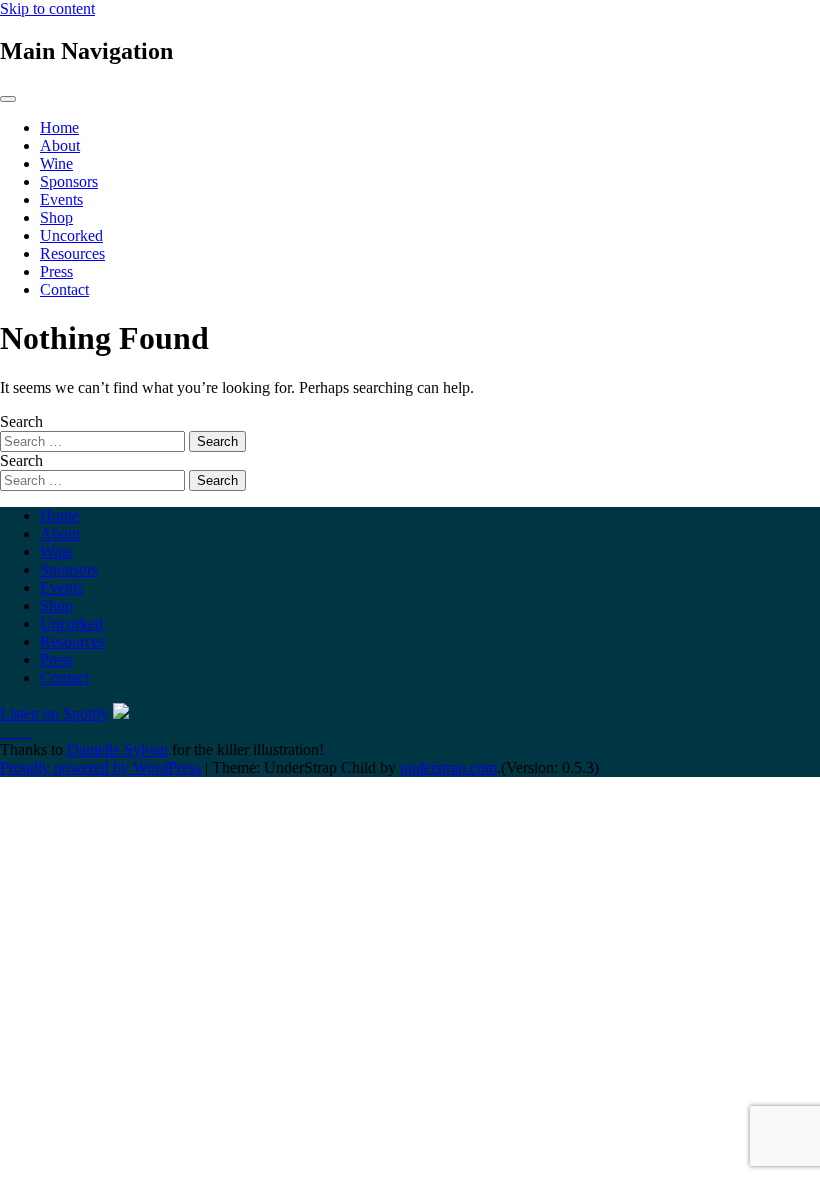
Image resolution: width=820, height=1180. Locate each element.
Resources (72, 253)
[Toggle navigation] (8, 99)
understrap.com (448, 767)
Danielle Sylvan (117, 749)
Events (61, 199)
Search (21, 421)
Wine (56, 163)
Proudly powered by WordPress (100, 767)
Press (56, 271)
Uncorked (71, 235)
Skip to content (47, 8)
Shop (56, 217)
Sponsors (69, 181)
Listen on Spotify (54, 713)
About (60, 145)
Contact (64, 289)
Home (59, 127)
